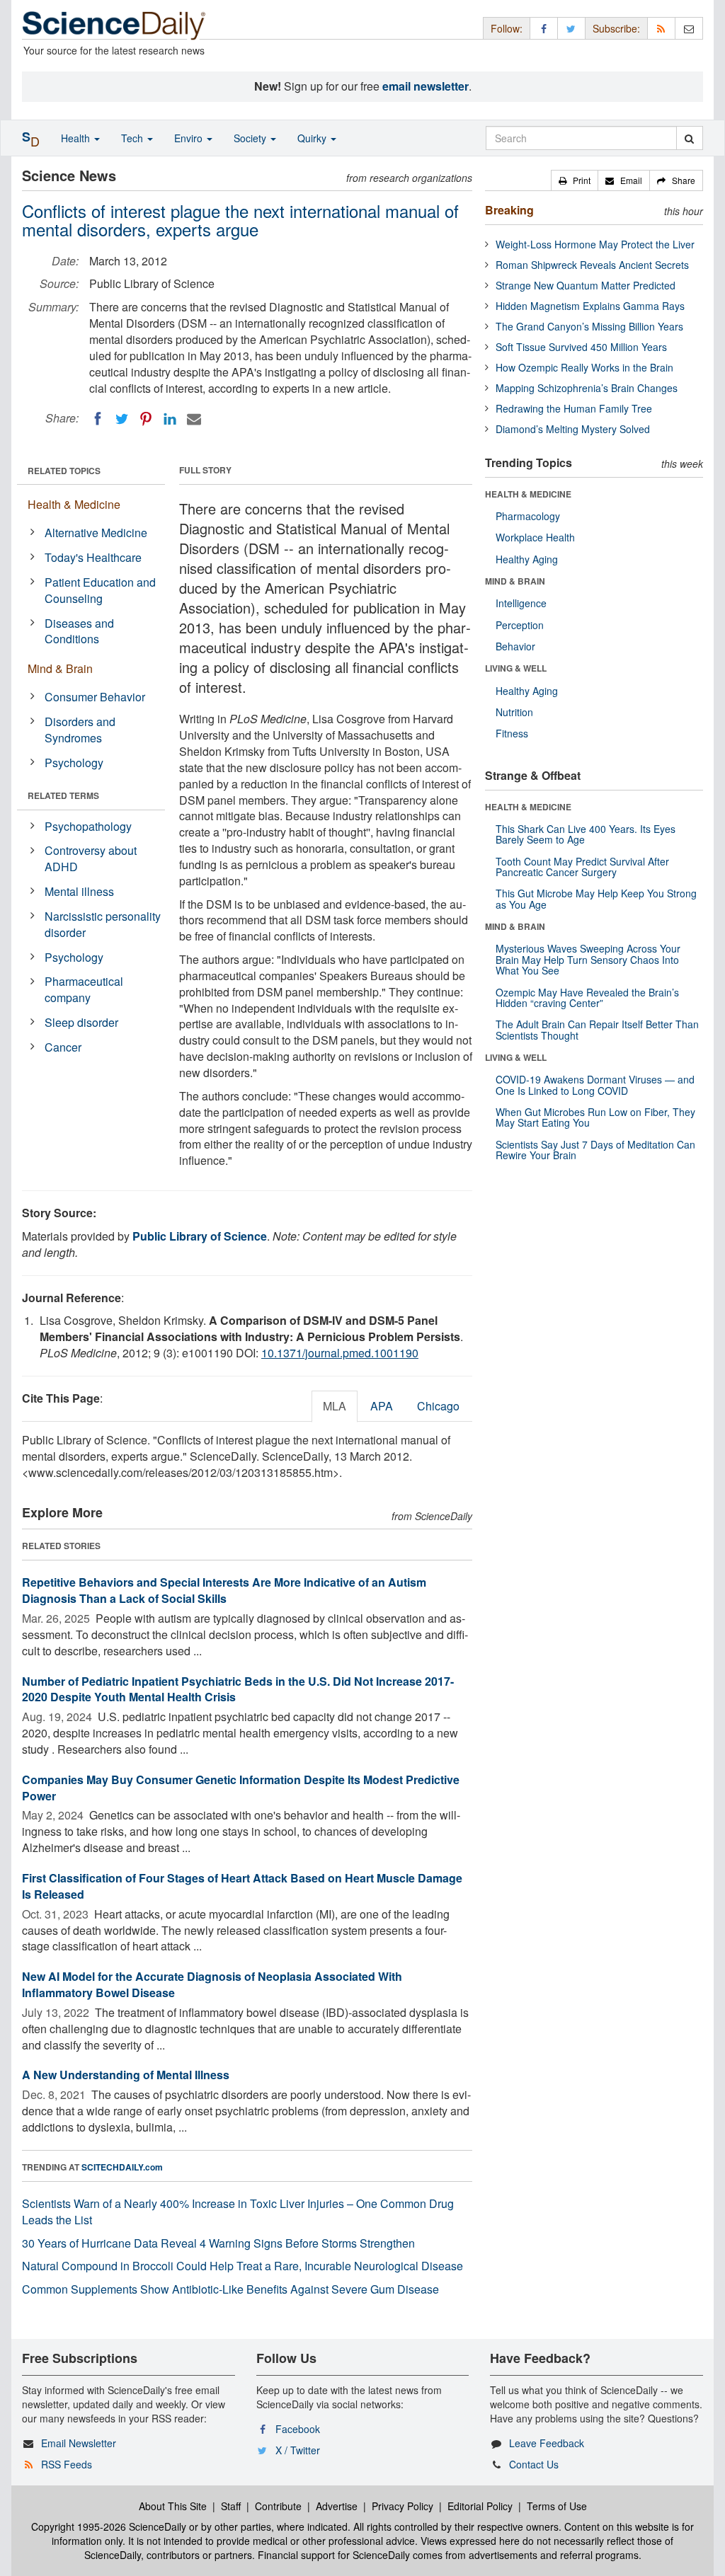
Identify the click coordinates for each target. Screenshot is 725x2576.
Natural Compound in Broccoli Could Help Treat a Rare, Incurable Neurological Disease (242, 2266)
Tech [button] (133, 138)
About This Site (173, 2506)
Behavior (515, 646)
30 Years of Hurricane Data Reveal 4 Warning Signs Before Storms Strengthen (218, 2243)
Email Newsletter (79, 2443)
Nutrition (514, 712)
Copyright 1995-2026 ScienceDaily (109, 2526)
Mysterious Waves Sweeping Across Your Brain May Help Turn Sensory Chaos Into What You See (588, 959)
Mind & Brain (60, 668)
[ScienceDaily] (114, 24)
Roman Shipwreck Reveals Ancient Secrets (592, 265)
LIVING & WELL (516, 668)
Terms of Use (557, 2506)
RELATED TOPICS (64, 471)
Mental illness (79, 891)
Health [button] (77, 138)
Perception (520, 625)
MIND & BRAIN (515, 581)
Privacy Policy (403, 2506)
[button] (575, 180)
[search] (689, 138)
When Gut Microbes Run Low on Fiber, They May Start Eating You (595, 1117)
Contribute (278, 2506)
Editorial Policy (480, 2506)
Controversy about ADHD (91, 858)
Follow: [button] (507, 28)
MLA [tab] (335, 1406)
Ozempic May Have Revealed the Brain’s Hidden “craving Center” (587, 997)
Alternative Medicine (96, 533)
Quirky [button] (313, 138)
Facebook (298, 2429)
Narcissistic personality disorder (103, 924)
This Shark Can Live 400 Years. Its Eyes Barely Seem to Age (586, 834)
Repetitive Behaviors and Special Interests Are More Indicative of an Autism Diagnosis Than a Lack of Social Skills (224, 1590)
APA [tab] (382, 1406)
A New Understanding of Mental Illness (126, 2075)
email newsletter (426, 86)
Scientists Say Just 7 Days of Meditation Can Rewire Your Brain (595, 1150)
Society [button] (251, 138)
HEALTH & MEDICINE (528, 494)
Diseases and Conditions (79, 631)
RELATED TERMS (63, 795)
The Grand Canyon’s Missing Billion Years (589, 326)
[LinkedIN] (170, 419)
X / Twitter (298, 2450)
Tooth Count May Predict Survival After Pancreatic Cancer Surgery (582, 867)
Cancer (63, 1047)
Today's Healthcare (93, 557)
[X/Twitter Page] (571, 28)
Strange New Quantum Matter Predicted (586, 285)
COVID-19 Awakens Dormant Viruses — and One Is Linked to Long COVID (595, 1085)
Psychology (74, 763)
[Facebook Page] (544, 28)
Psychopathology (88, 826)
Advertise (337, 2506)
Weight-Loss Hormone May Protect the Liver (595, 244)
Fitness (512, 733)
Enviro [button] (190, 138)
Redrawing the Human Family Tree (574, 408)
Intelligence (521, 603)
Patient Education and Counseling (100, 590)
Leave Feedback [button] (547, 2443)
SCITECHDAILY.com (122, 2167)
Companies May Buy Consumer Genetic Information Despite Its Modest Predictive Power (241, 1788)
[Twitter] (122, 419)
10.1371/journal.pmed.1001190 (340, 1353)
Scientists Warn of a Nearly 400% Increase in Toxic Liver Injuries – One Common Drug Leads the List (238, 2212)
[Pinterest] (146, 419)
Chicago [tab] (438, 1406)
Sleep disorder (81, 1022)
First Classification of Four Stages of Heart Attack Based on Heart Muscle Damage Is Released (242, 1886)
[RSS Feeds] (661, 28)
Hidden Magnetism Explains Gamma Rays (590, 306)
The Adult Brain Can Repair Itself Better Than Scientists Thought (597, 1029)
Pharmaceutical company (84, 989)
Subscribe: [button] (616, 28)
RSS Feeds (67, 2464)
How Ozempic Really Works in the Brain (584, 367)
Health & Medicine (74, 504)
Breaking (509, 210)
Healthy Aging (527, 559)
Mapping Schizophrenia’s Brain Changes (587, 388)
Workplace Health (535, 537)
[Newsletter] (689, 28)
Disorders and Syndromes (80, 730)
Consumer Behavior (95, 697)
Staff (231, 2506)
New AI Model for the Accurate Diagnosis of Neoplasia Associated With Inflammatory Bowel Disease (212, 1984)
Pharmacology (528, 516)
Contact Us (534, 2464)
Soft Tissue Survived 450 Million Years (581, 347)
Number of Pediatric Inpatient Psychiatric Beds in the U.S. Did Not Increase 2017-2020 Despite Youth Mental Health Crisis (238, 1689)
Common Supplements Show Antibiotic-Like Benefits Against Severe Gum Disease (230, 2289)
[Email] (194, 419)
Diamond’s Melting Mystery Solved (573, 429)
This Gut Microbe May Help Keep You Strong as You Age (596, 898)
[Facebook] (98, 419)
